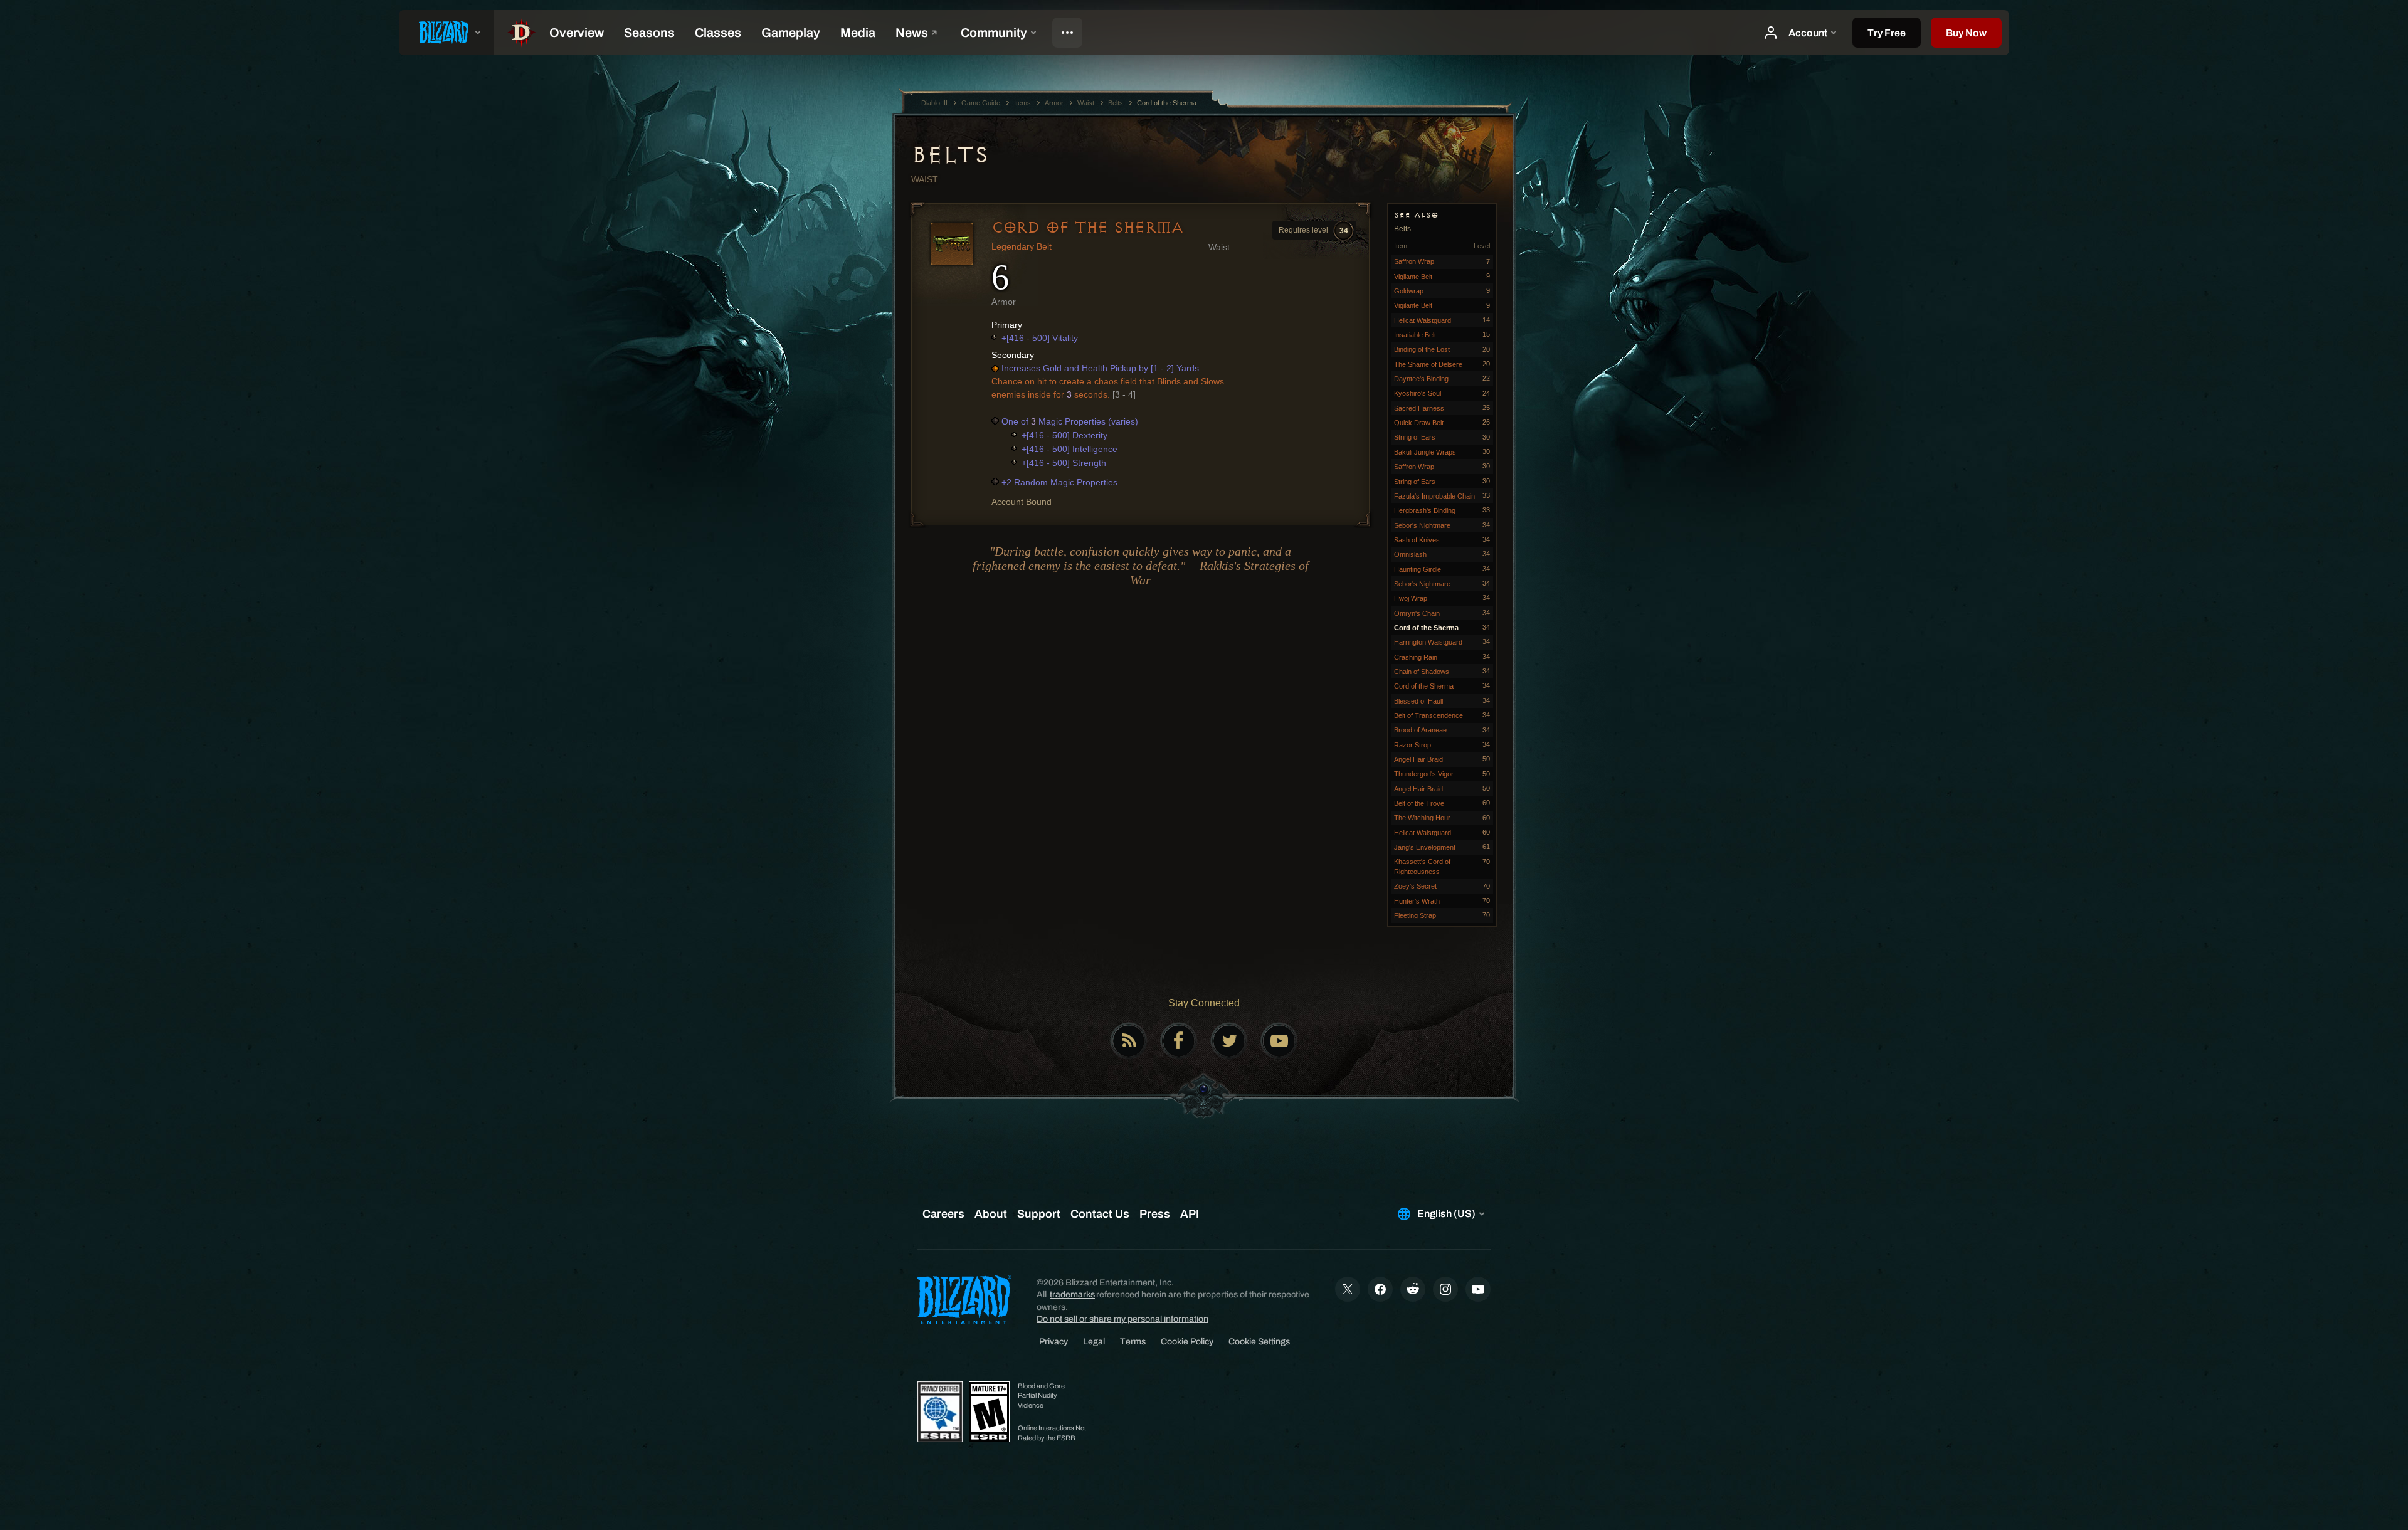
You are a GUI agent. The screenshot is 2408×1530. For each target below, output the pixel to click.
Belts (950, 155)
